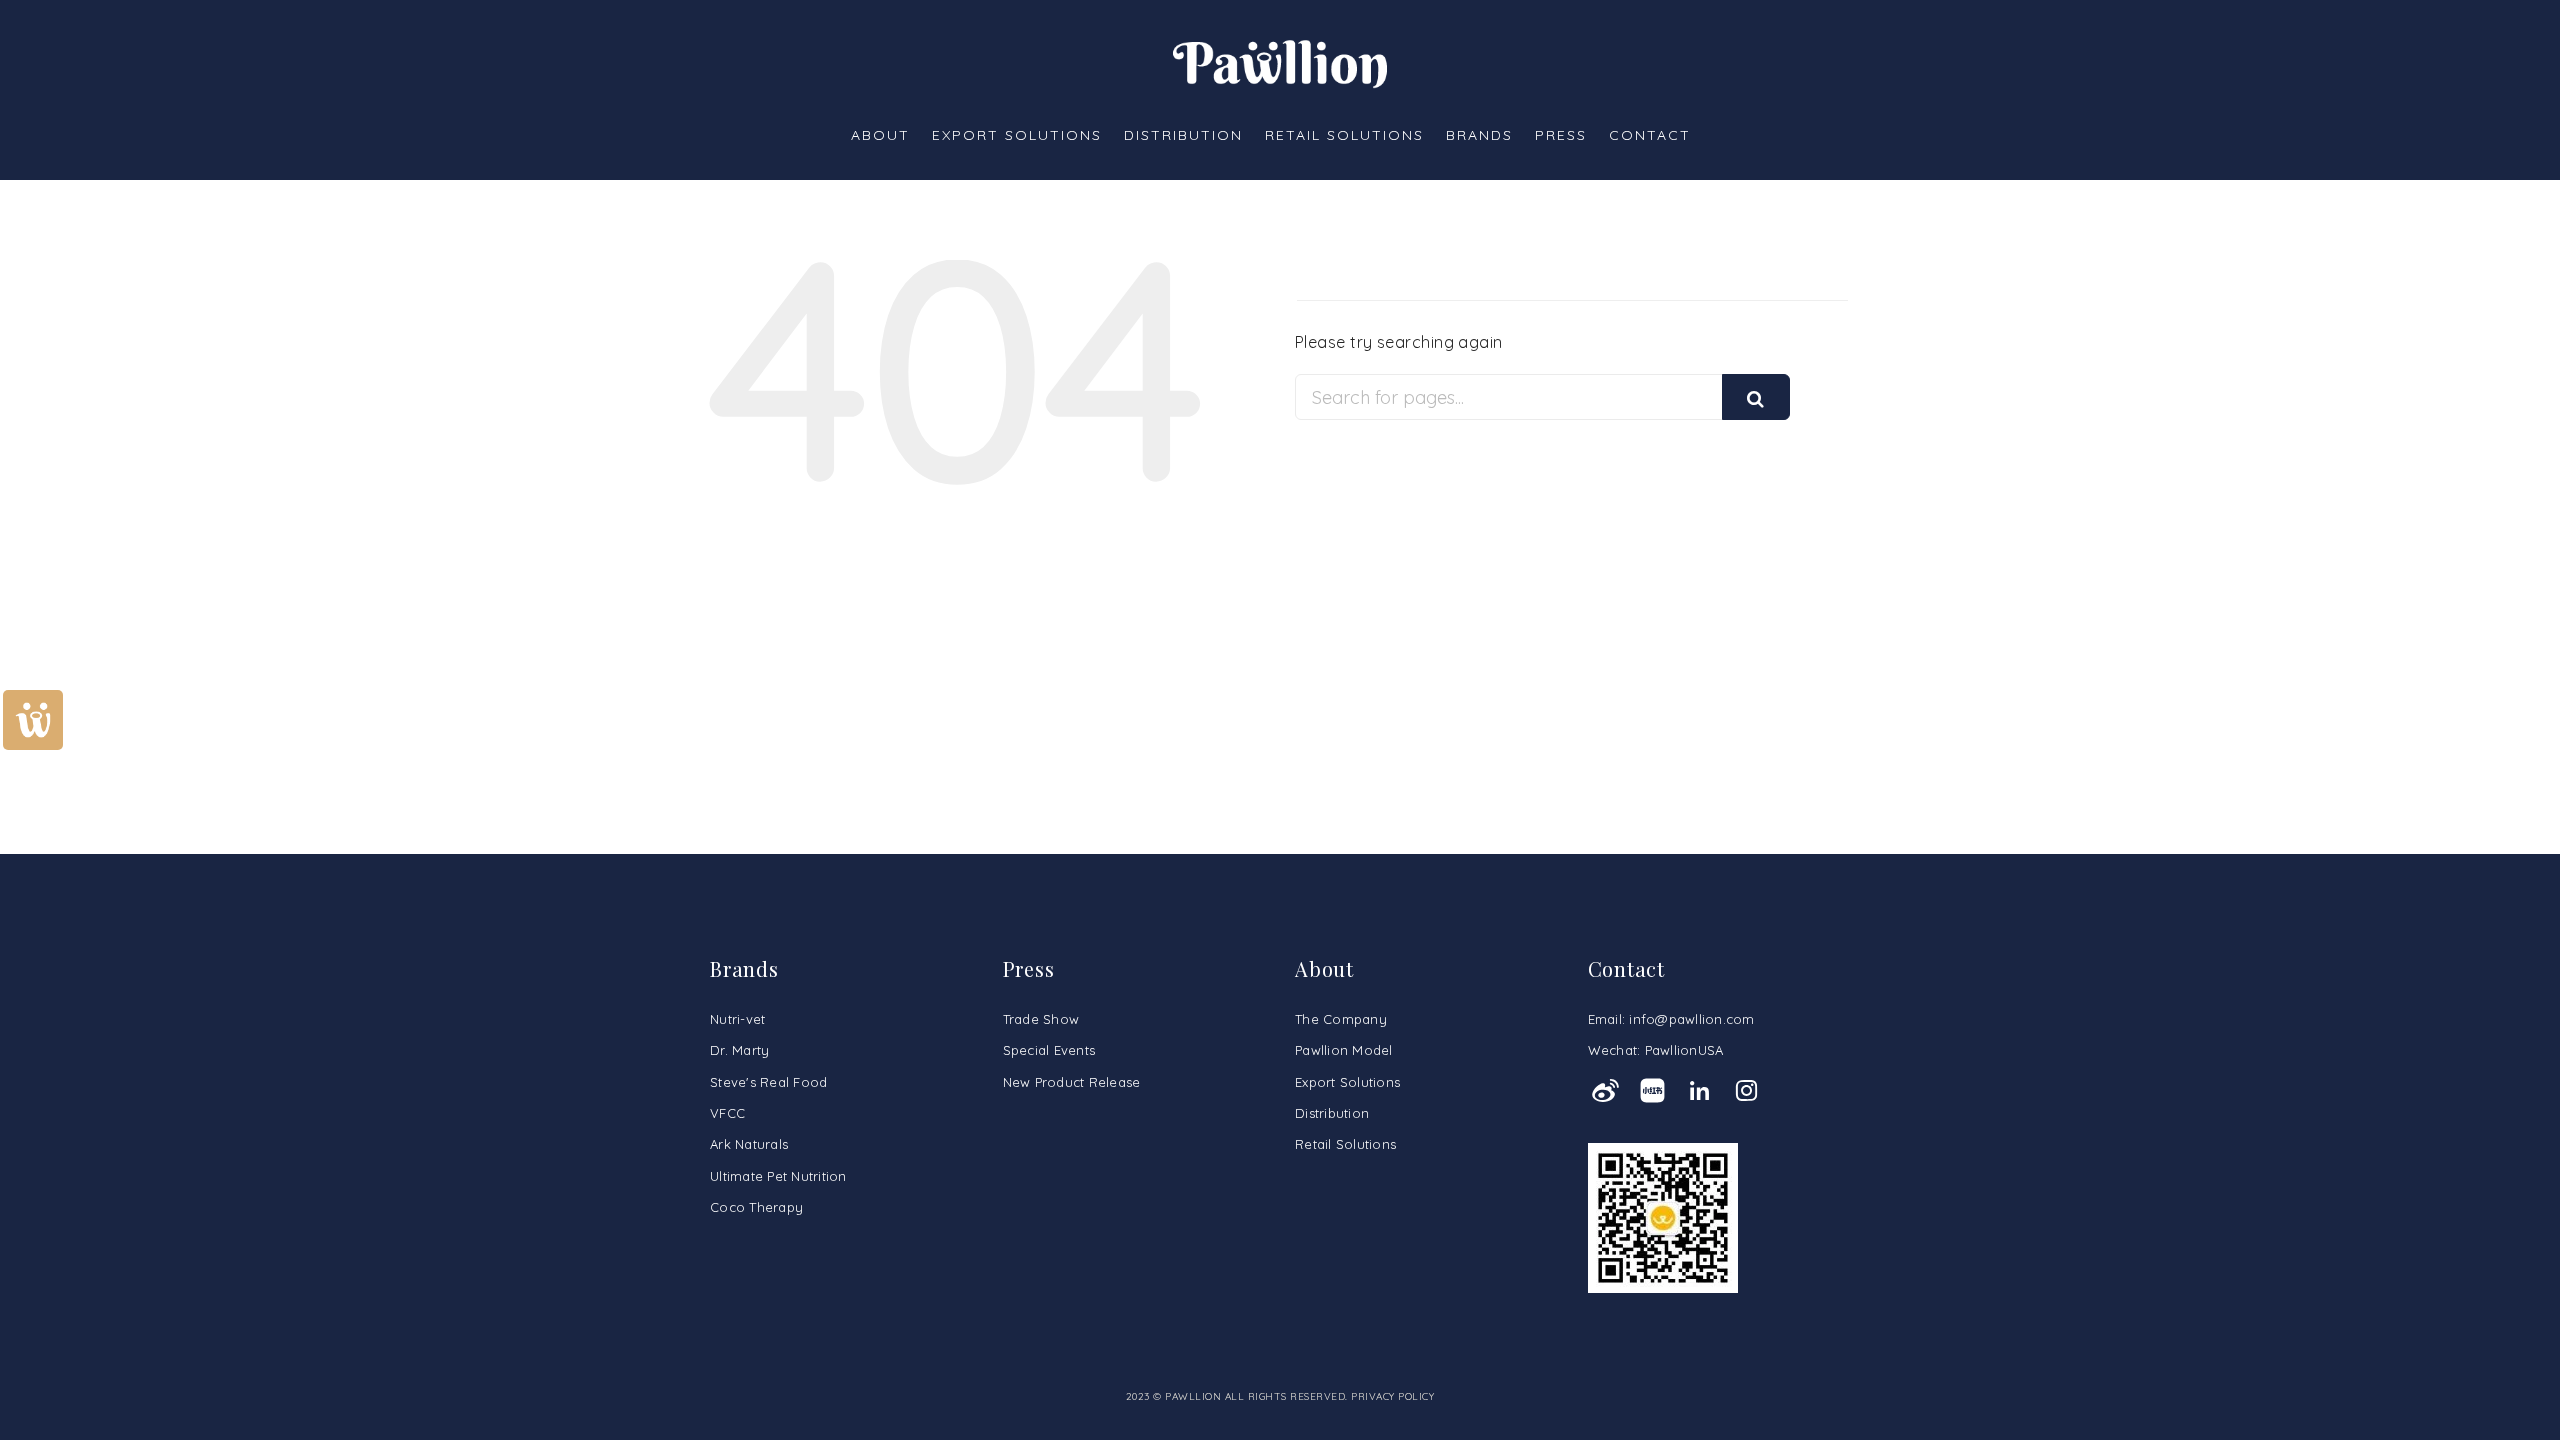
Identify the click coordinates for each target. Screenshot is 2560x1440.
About (880, 135)
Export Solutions (1017, 135)
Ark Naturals (749, 1144)
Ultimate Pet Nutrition (778, 1176)
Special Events (1049, 1050)
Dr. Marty (739, 1050)
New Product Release (1072, 1082)
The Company (1341, 1019)
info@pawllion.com (1691, 1019)
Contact (1650, 135)
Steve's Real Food (768, 1082)
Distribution (1183, 135)
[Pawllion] (1280, 62)
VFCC (727, 1113)
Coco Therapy (756, 1207)
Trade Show (1041, 1019)
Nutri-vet (737, 1019)
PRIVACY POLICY (1392, 1396)
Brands (1479, 135)
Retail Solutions (1344, 135)
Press (1561, 135)
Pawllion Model (1344, 1050)
